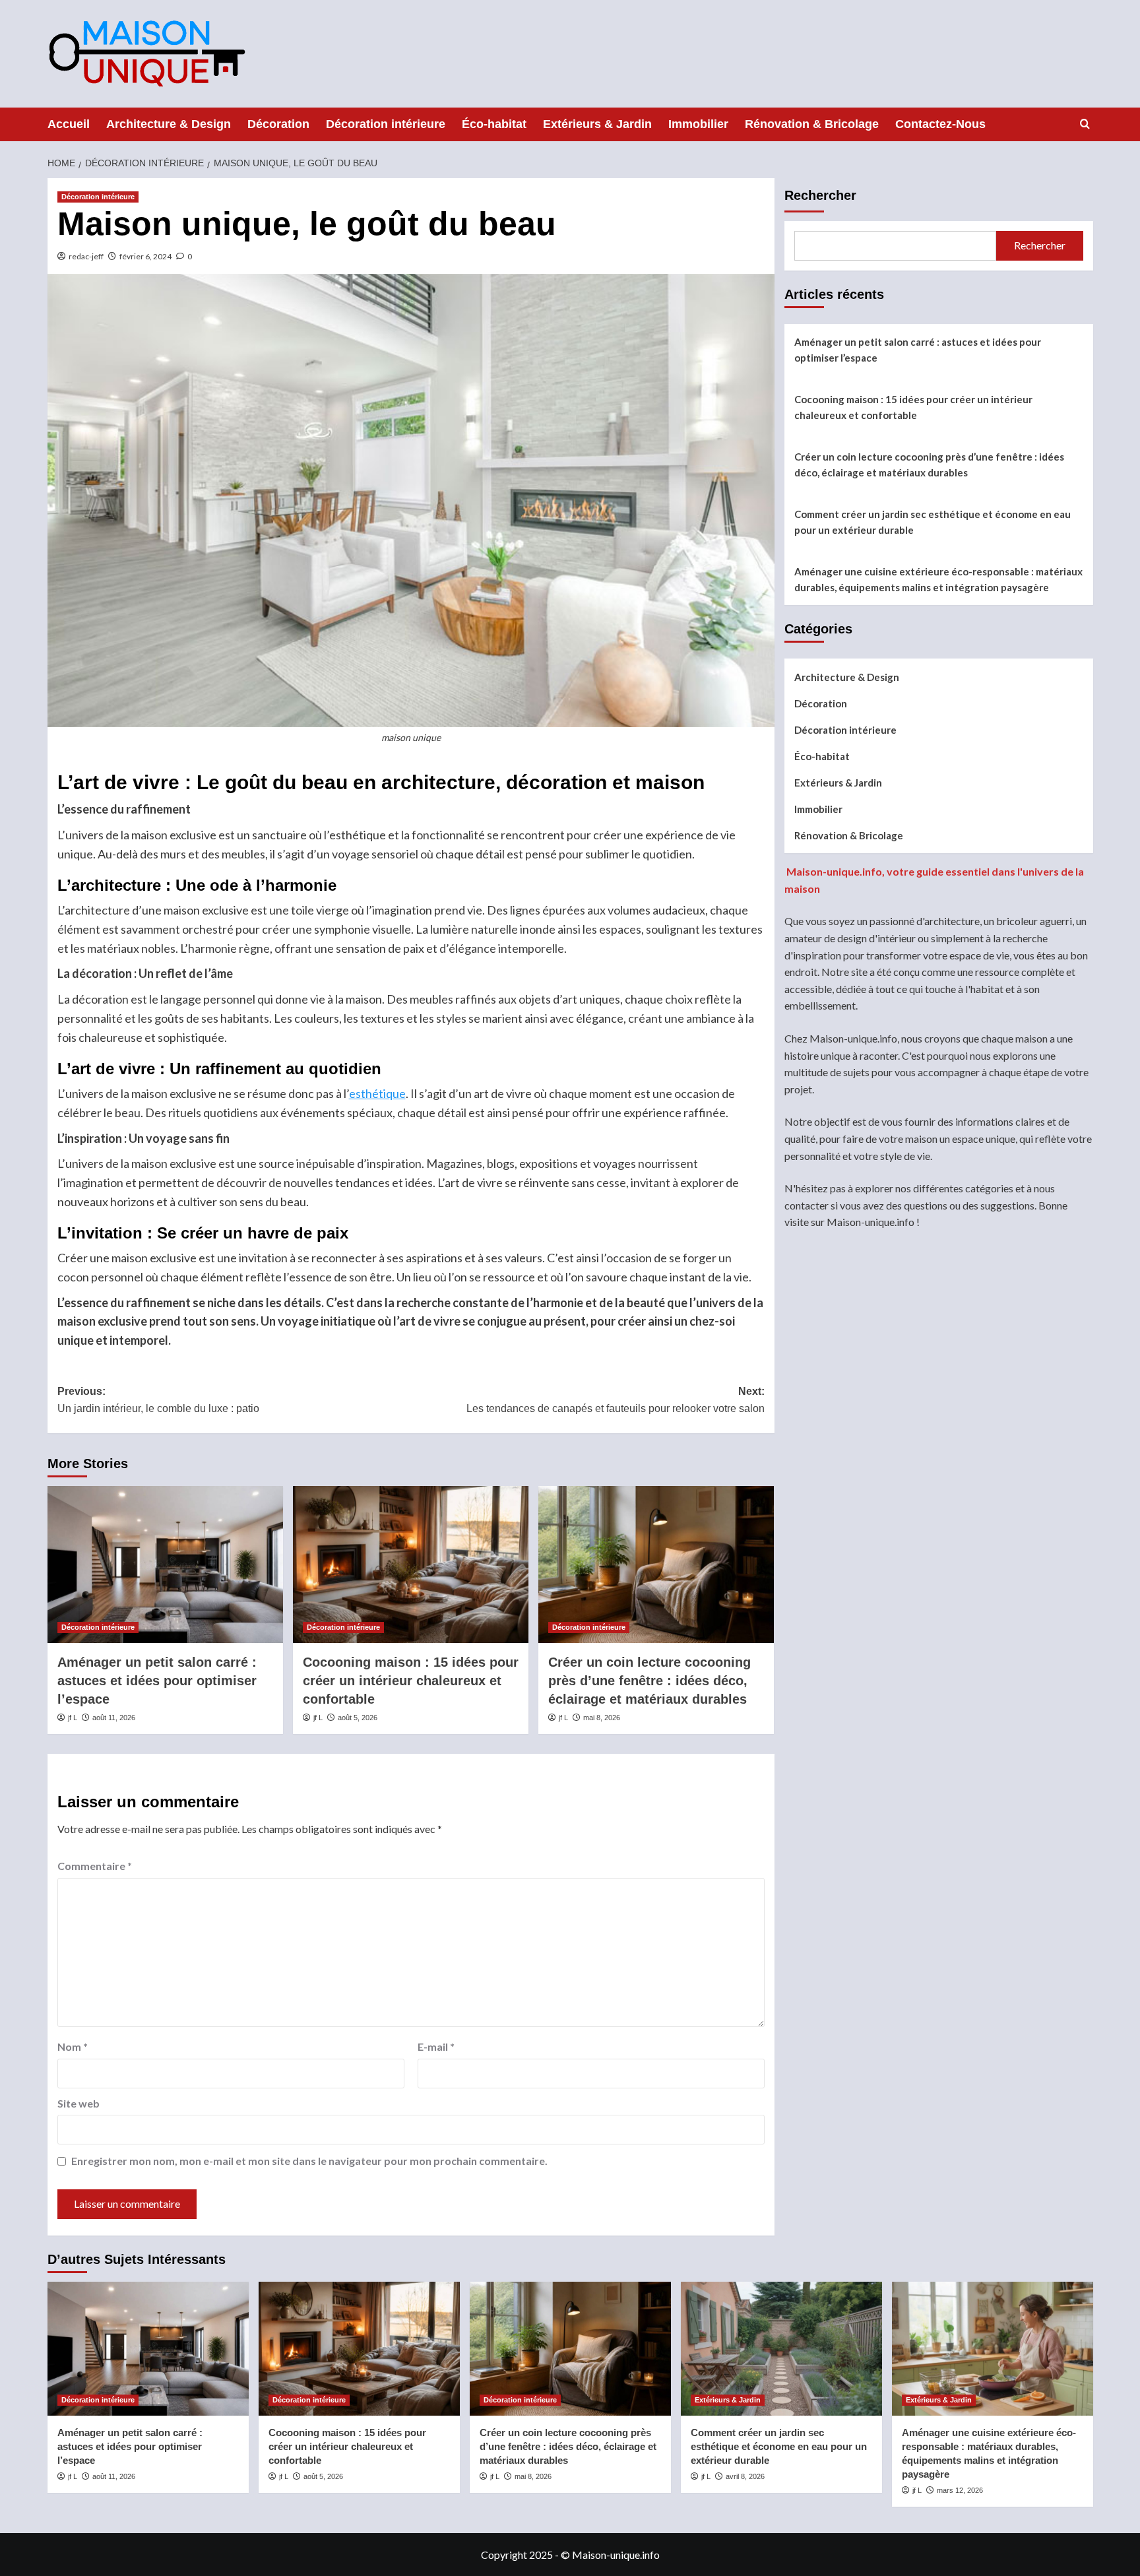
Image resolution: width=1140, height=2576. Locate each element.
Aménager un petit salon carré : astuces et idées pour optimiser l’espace (157, 1681)
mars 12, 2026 (960, 2490)
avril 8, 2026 (745, 2476)
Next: (616, 1400)
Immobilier (698, 124)
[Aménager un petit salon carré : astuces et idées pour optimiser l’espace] (165, 1564)
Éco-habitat (494, 124)
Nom (73, 2046)
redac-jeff (86, 256)
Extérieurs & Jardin (597, 124)
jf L (73, 1718)
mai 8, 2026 (602, 1718)
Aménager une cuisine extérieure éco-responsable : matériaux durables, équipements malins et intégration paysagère (938, 579)
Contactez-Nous (940, 124)
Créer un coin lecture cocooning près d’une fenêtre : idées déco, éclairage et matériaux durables (649, 1681)
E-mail (436, 2046)
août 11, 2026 (114, 1718)
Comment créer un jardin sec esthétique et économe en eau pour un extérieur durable (933, 522)
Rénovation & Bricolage (812, 124)
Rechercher (820, 195)
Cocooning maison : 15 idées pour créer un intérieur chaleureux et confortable (411, 1681)
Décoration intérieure (386, 124)
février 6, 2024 (145, 256)
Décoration (278, 124)
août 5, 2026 (358, 1718)
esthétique (377, 1093)
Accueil (69, 124)
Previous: (158, 1400)
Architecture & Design (169, 124)
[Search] (1085, 124)
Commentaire (95, 1866)
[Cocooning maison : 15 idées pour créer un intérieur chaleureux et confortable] (411, 1564)
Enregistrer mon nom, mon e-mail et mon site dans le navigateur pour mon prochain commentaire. (309, 2161)
